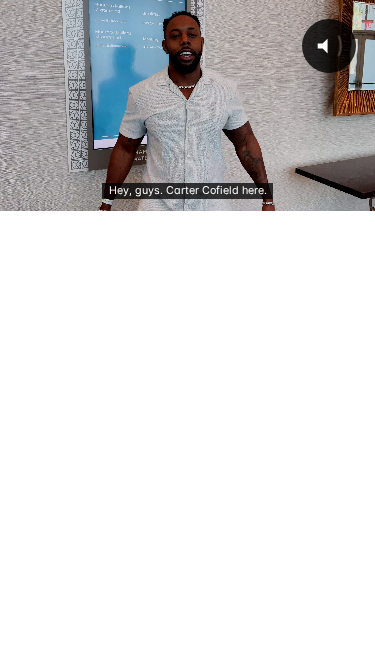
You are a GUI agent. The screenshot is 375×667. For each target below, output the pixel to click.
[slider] (186, 195)
